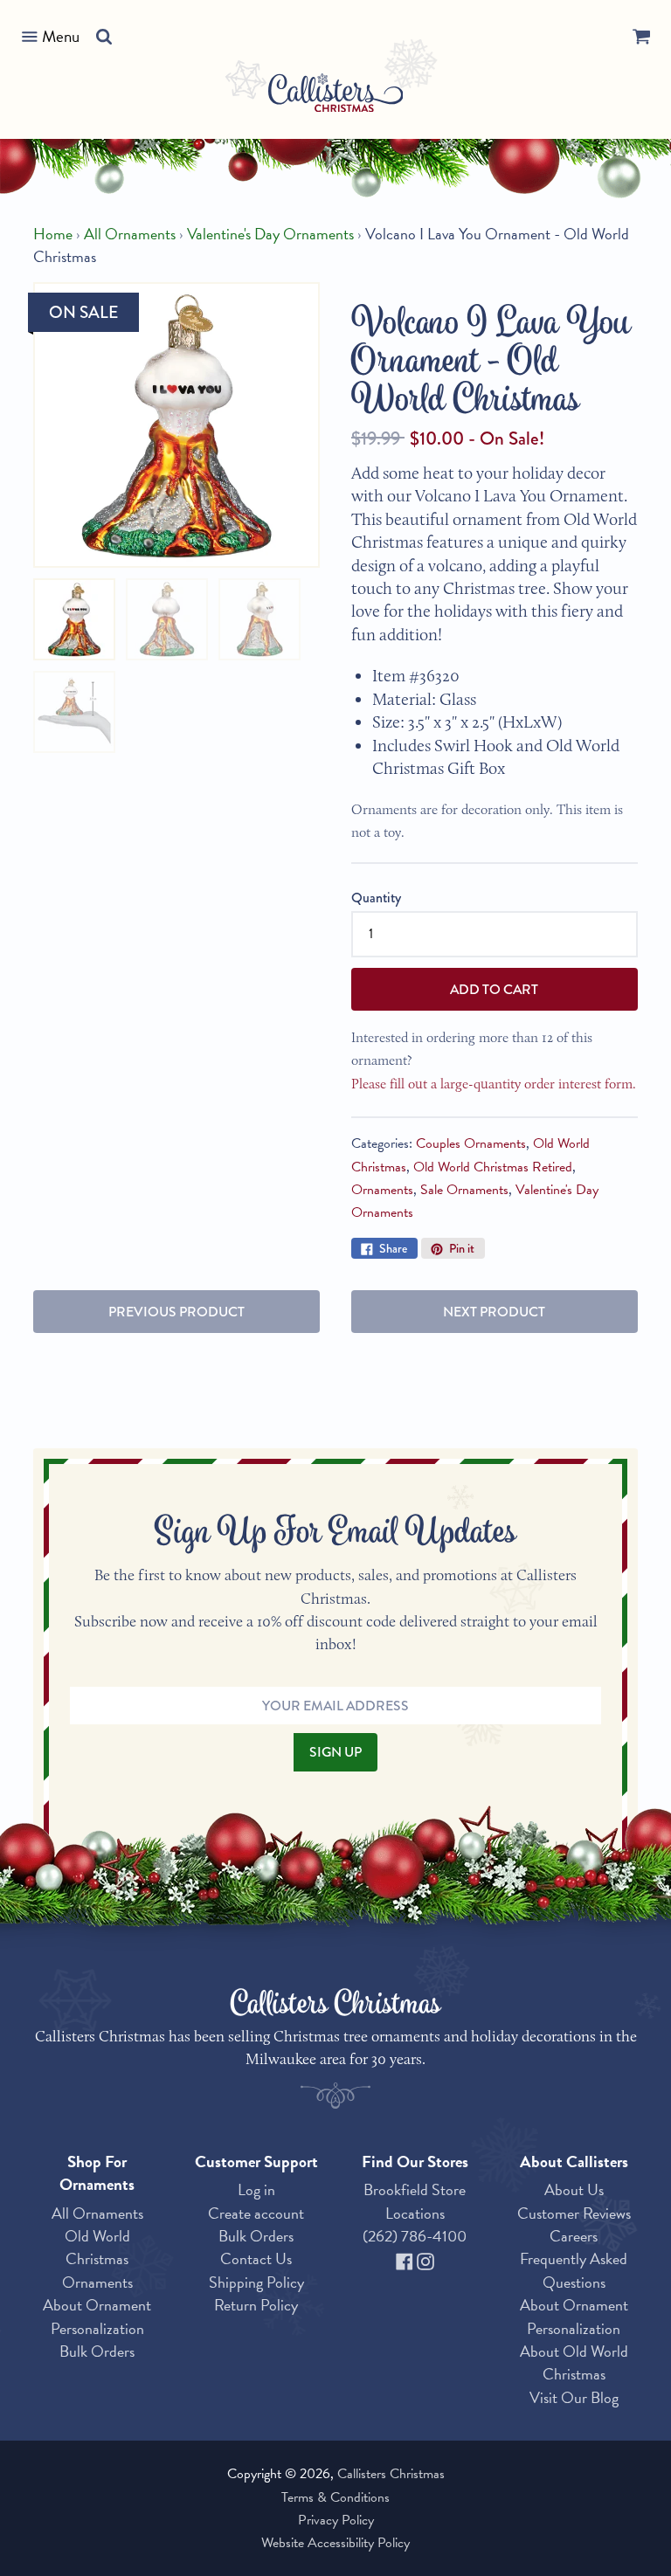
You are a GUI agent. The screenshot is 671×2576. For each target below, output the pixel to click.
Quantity (376, 898)
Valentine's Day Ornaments (270, 234)
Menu (61, 36)
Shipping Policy (256, 2282)
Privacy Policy (336, 2520)
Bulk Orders (97, 2351)
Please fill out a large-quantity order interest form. (494, 1084)
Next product (494, 1312)
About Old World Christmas (574, 2362)
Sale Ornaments (464, 1190)
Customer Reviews (574, 2213)
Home (53, 234)
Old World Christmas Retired (493, 1167)
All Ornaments (130, 234)
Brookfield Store (415, 2189)
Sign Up (335, 1752)
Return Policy (256, 2305)
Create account (256, 2213)
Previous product (176, 1312)
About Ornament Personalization (97, 2316)
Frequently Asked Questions (574, 2270)
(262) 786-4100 (415, 2236)
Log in (256, 2189)
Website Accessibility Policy (335, 2543)
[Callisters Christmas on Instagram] (425, 2258)
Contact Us (256, 2258)
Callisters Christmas (391, 2474)
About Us (574, 2189)
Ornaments (382, 1190)
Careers (574, 2236)
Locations (415, 2213)
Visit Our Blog (574, 2397)
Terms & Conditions (335, 2497)
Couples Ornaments (471, 1143)
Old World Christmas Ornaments (97, 2259)
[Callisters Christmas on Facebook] (406, 2258)
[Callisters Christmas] (336, 96)
